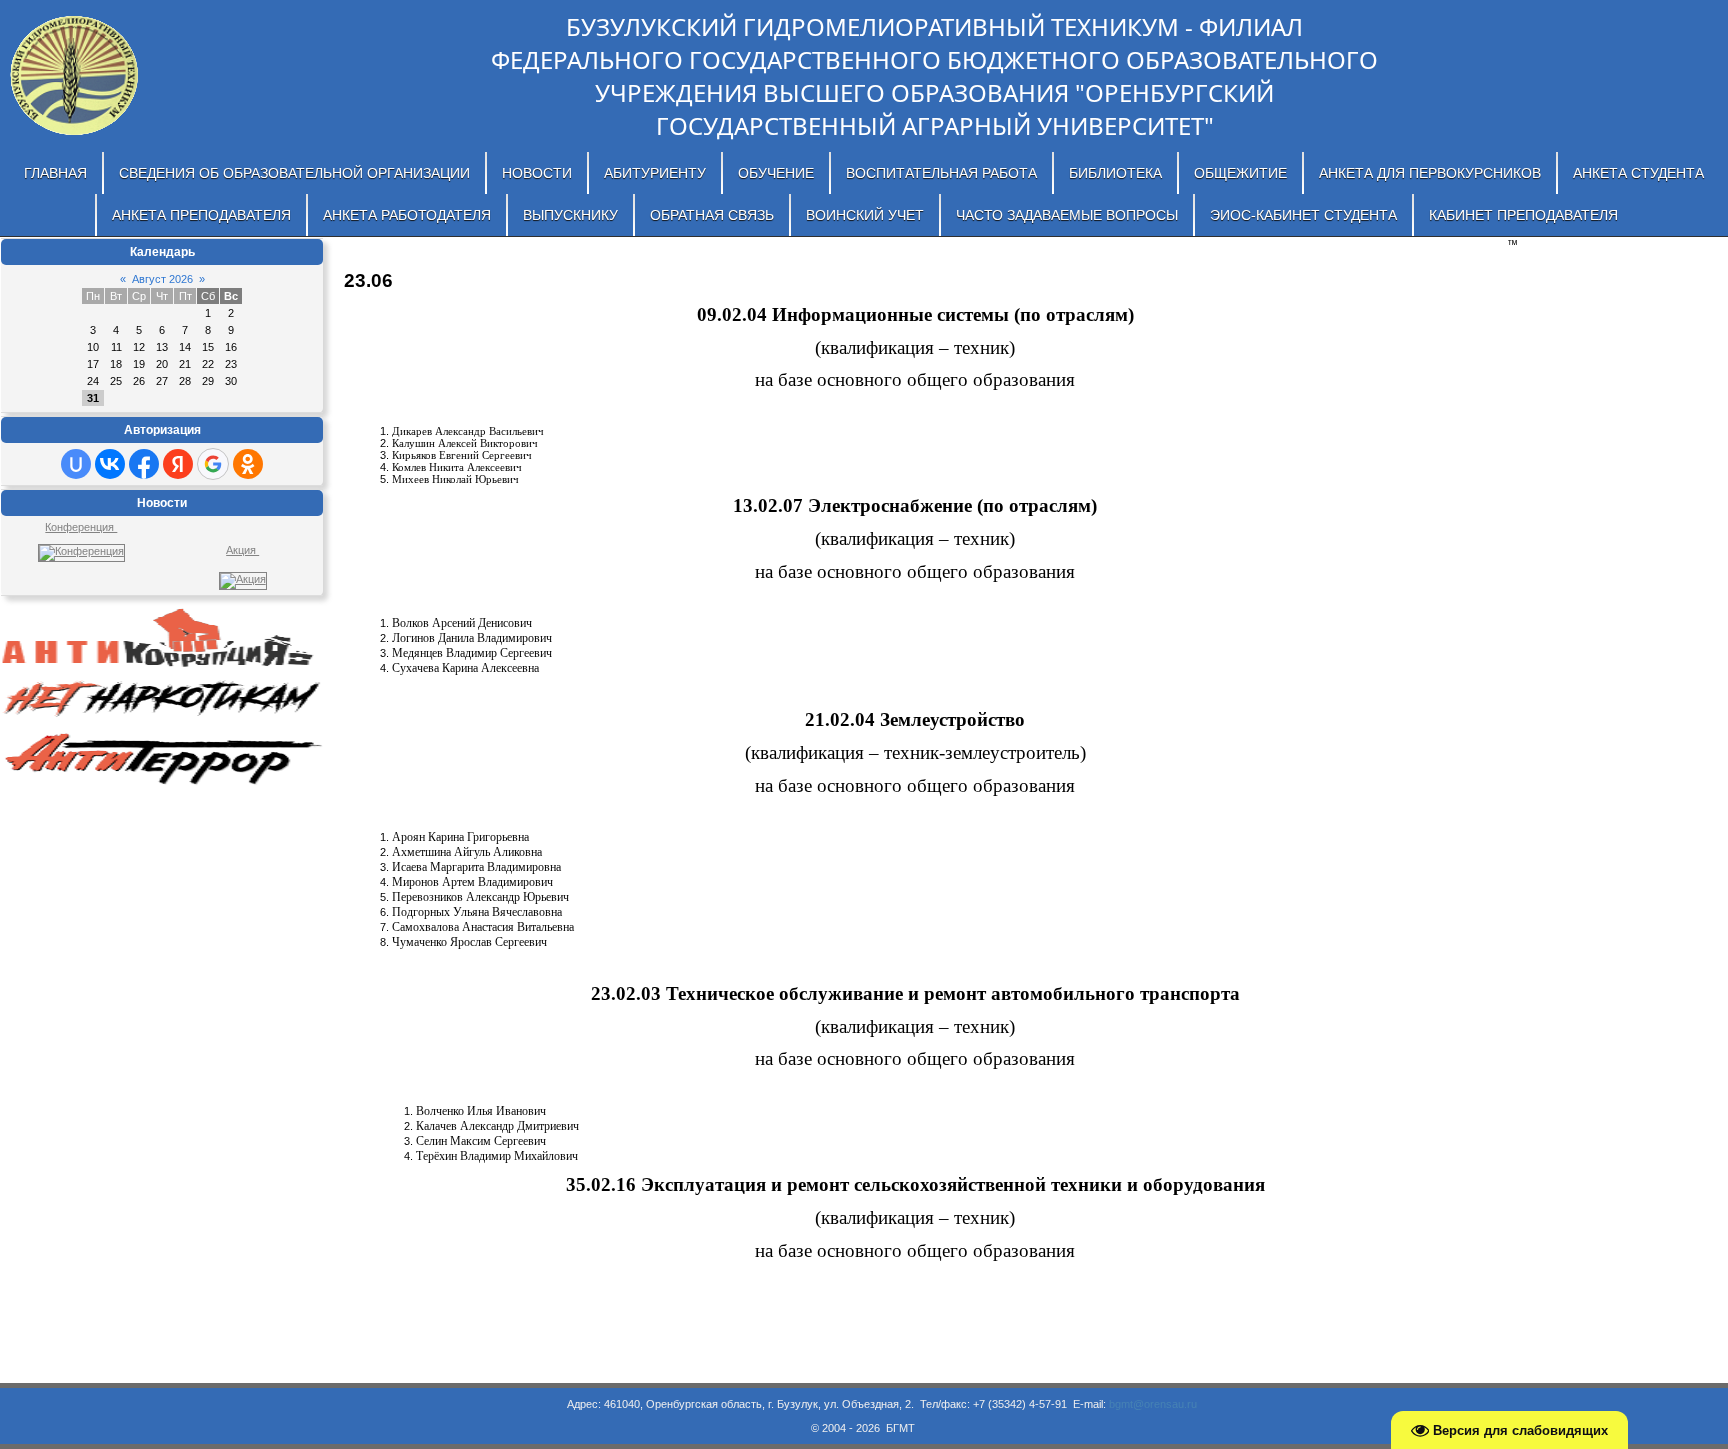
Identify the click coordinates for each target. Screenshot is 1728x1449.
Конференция (81, 527)
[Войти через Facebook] (144, 464)
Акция (242, 550)
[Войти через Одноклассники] (248, 464)
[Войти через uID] (76, 464)
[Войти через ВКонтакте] (110, 464)
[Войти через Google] (213, 464)
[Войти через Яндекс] (178, 464)
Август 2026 (162, 279)
